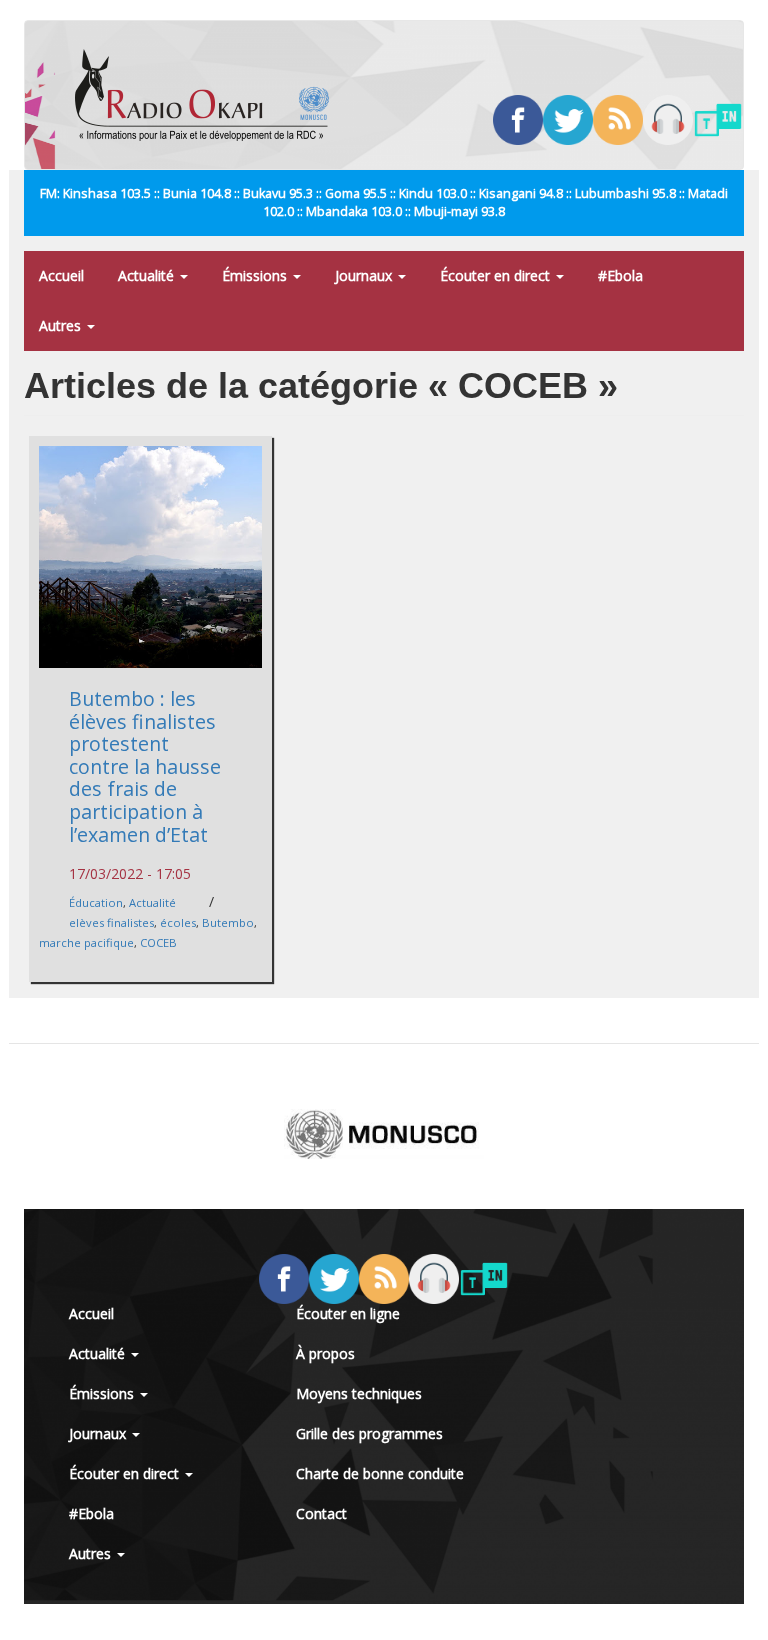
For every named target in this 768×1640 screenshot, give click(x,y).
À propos (325, 1353)
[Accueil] (209, 95)
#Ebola (620, 275)
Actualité (148, 275)
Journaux (365, 275)
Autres (62, 325)
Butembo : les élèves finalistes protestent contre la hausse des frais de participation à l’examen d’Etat (145, 766)
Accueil (61, 275)
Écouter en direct (497, 275)
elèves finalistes (111, 922)
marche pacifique (86, 942)
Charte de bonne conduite (380, 1473)
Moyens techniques (359, 1393)
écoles (178, 922)
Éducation (96, 902)
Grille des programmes (369, 1433)
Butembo (228, 922)
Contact (321, 1513)
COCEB (158, 942)
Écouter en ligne (348, 1313)
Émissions (256, 275)
